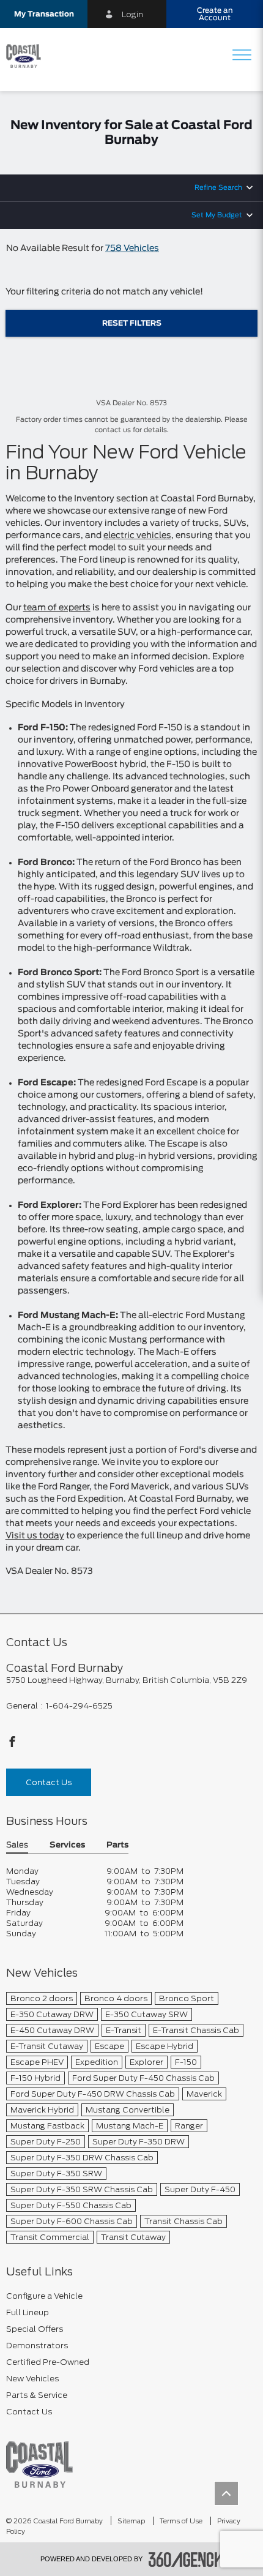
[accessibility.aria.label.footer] (186, 2559)
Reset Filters (132, 323)
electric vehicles (137, 536)
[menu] (242, 56)
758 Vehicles (132, 249)
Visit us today (35, 1536)
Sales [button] (17, 1845)
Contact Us (49, 1782)
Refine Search (218, 188)
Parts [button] (117, 1845)
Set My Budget (217, 215)
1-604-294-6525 (79, 1706)
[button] (44, 14)
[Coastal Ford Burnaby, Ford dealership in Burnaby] (28, 56)
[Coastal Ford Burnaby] (39, 2464)
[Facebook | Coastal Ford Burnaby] (12, 1745)
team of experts (57, 608)
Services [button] (67, 1845)
